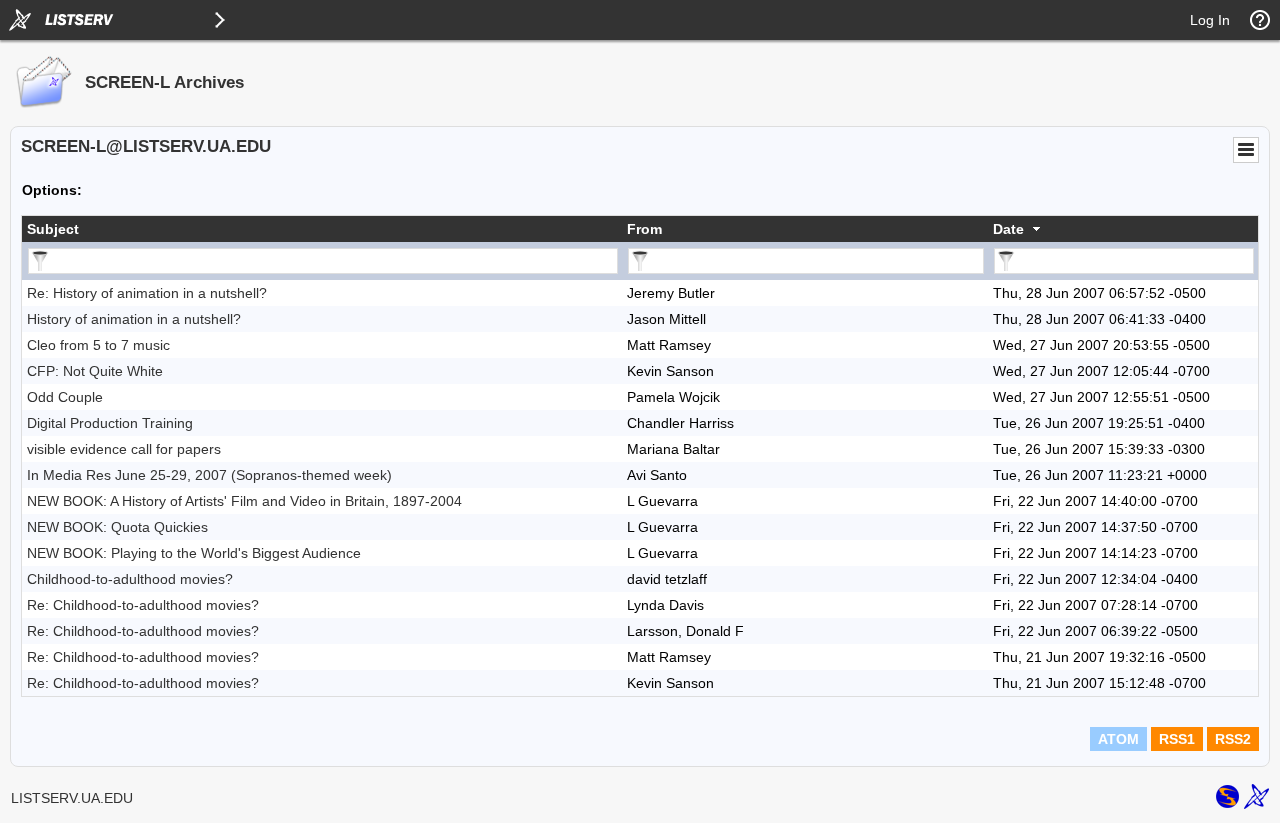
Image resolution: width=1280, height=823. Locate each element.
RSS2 (1233, 739)
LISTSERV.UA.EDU (72, 798)
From (644, 229)
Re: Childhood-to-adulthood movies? (143, 605)
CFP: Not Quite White (95, 371)
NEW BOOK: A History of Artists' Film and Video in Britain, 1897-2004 (244, 501)
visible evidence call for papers (124, 449)
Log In (1210, 20)
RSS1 (1177, 739)
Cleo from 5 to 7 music (98, 345)
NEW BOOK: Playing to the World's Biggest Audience (194, 553)
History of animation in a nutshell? (134, 319)
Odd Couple (65, 397)
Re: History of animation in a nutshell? (147, 293)
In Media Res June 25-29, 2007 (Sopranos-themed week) (209, 475)
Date (1008, 229)
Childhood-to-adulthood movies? (130, 579)
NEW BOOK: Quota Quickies (117, 527)
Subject (53, 229)
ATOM (1118, 739)
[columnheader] (322, 229)
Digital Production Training (110, 423)
